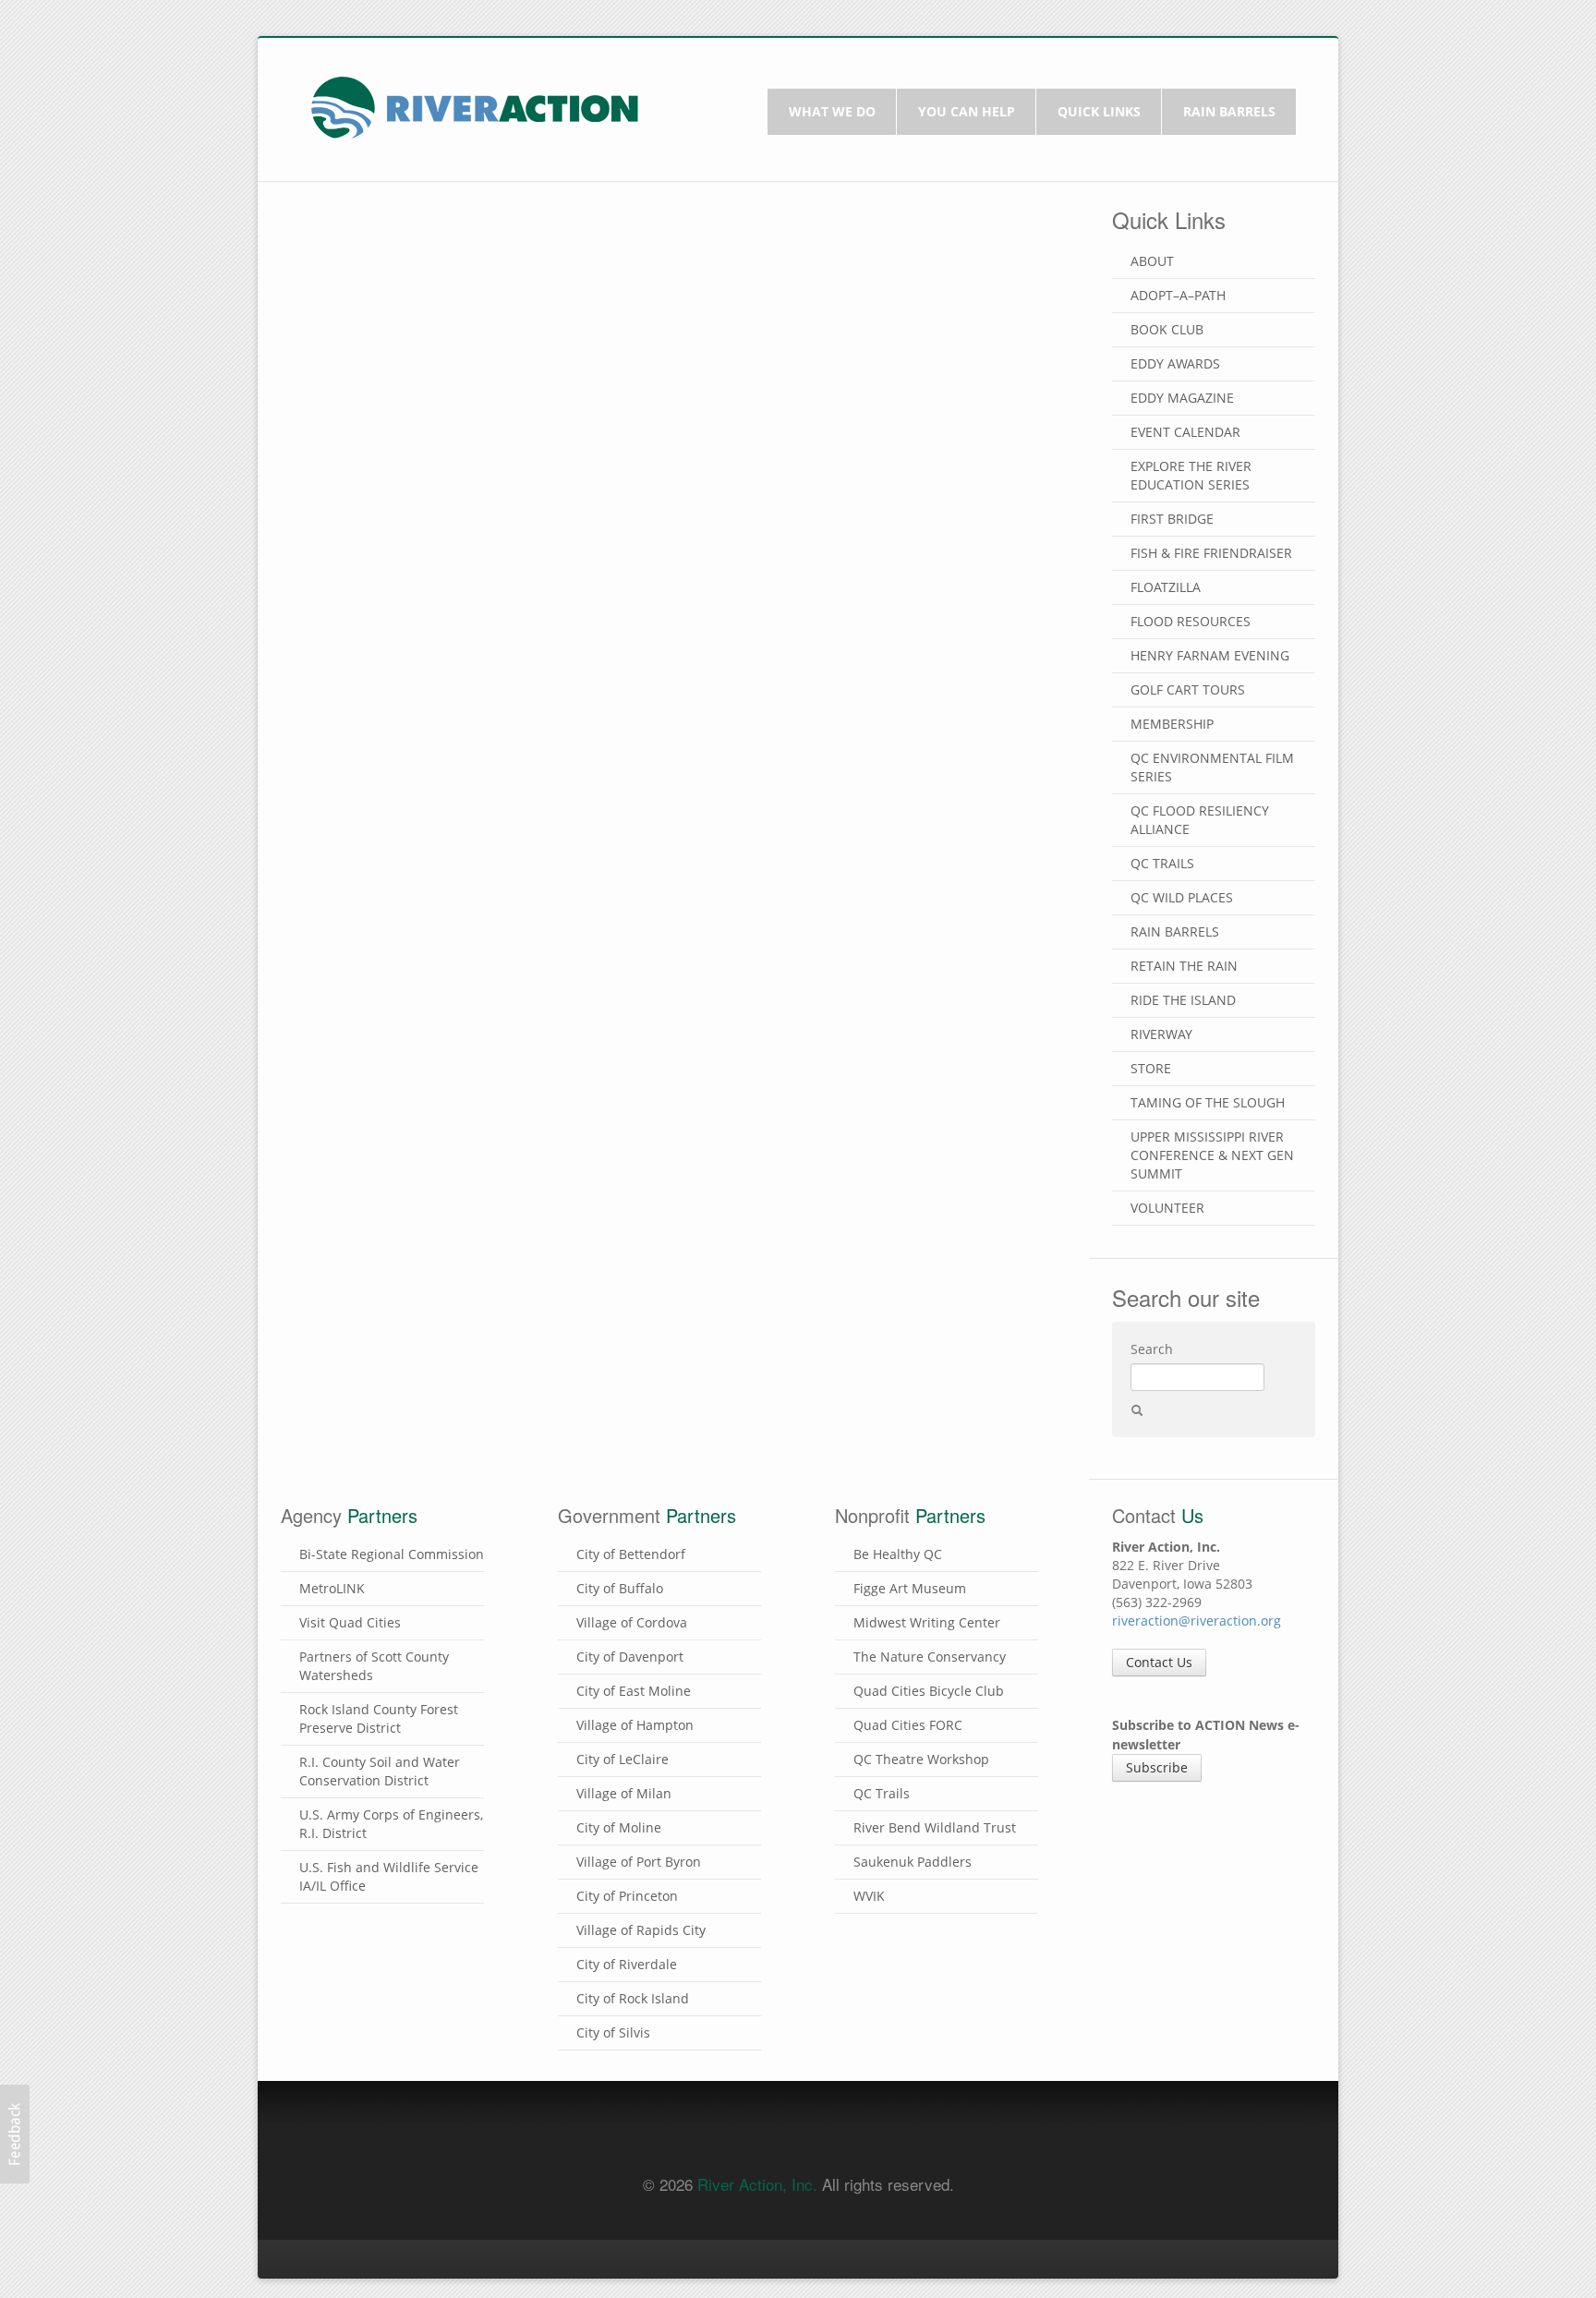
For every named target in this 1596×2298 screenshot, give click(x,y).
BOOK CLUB (1167, 329)
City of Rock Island (633, 1998)
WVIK (869, 1896)
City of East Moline (634, 1691)
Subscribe (1157, 1767)
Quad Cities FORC (908, 1725)
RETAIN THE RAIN (1184, 966)
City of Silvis (613, 2032)
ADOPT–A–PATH (1178, 295)
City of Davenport (630, 1657)
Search (1152, 1349)
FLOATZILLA (1166, 587)
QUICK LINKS (1099, 111)
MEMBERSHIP (1172, 724)
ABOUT (1152, 261)
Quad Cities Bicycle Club (929, 1691)
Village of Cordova (632, 1622)
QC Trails (882, 1793)
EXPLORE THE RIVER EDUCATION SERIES (1191, 475)
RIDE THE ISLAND (1183, 1000)
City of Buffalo (620, 1588)
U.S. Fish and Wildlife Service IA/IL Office (389, 1876)
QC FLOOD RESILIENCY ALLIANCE (1200, 820)
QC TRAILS (1162, 863)
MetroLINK (332, 1588)
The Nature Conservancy (930, 1657)
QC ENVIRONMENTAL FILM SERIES (1212, 767)
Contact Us (1159, 1662)
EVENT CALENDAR (1185, 432)
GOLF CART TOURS (1188, 689)
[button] (15, 2134)
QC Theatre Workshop (921, 1759)
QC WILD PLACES (1182, 897)
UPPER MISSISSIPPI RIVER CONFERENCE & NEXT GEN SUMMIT (1212, 1155)
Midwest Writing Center (927, 1622)
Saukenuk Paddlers (913, 1862)
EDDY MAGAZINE (1182, 398)
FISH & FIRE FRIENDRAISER (1211, 553)
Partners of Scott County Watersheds (374, 1666)
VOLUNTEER (1167, 1208)
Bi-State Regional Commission (392, 1554)
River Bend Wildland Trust (935, 1827)
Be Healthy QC (898, 1554)
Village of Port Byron (639, 1862)
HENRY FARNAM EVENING (1210, 655)
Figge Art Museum (910, 1588)
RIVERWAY (1161, 1034)
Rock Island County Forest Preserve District (379, 1718)
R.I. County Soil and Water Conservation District (380, 1771)
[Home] (475, 106)
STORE (1151, 1068)
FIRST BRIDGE (1172, 519)
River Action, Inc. (757, 2184)
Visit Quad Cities (350, 1622)
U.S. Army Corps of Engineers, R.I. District (391, 1824)
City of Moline (619, 1827)
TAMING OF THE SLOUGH (1208, 1102)
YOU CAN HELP (967, 111)
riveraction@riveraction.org (1197, 1621)
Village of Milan (624, 1793)
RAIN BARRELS (1229, 111)
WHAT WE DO (832, 111)
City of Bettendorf (631, 1554)
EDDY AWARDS (1175, 363)
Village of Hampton (635, 1725)
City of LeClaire (623, 1759)
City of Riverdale (627, 1964)
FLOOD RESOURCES (1191, 621)
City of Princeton (627, 1896)
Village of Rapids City (641, 1930)
